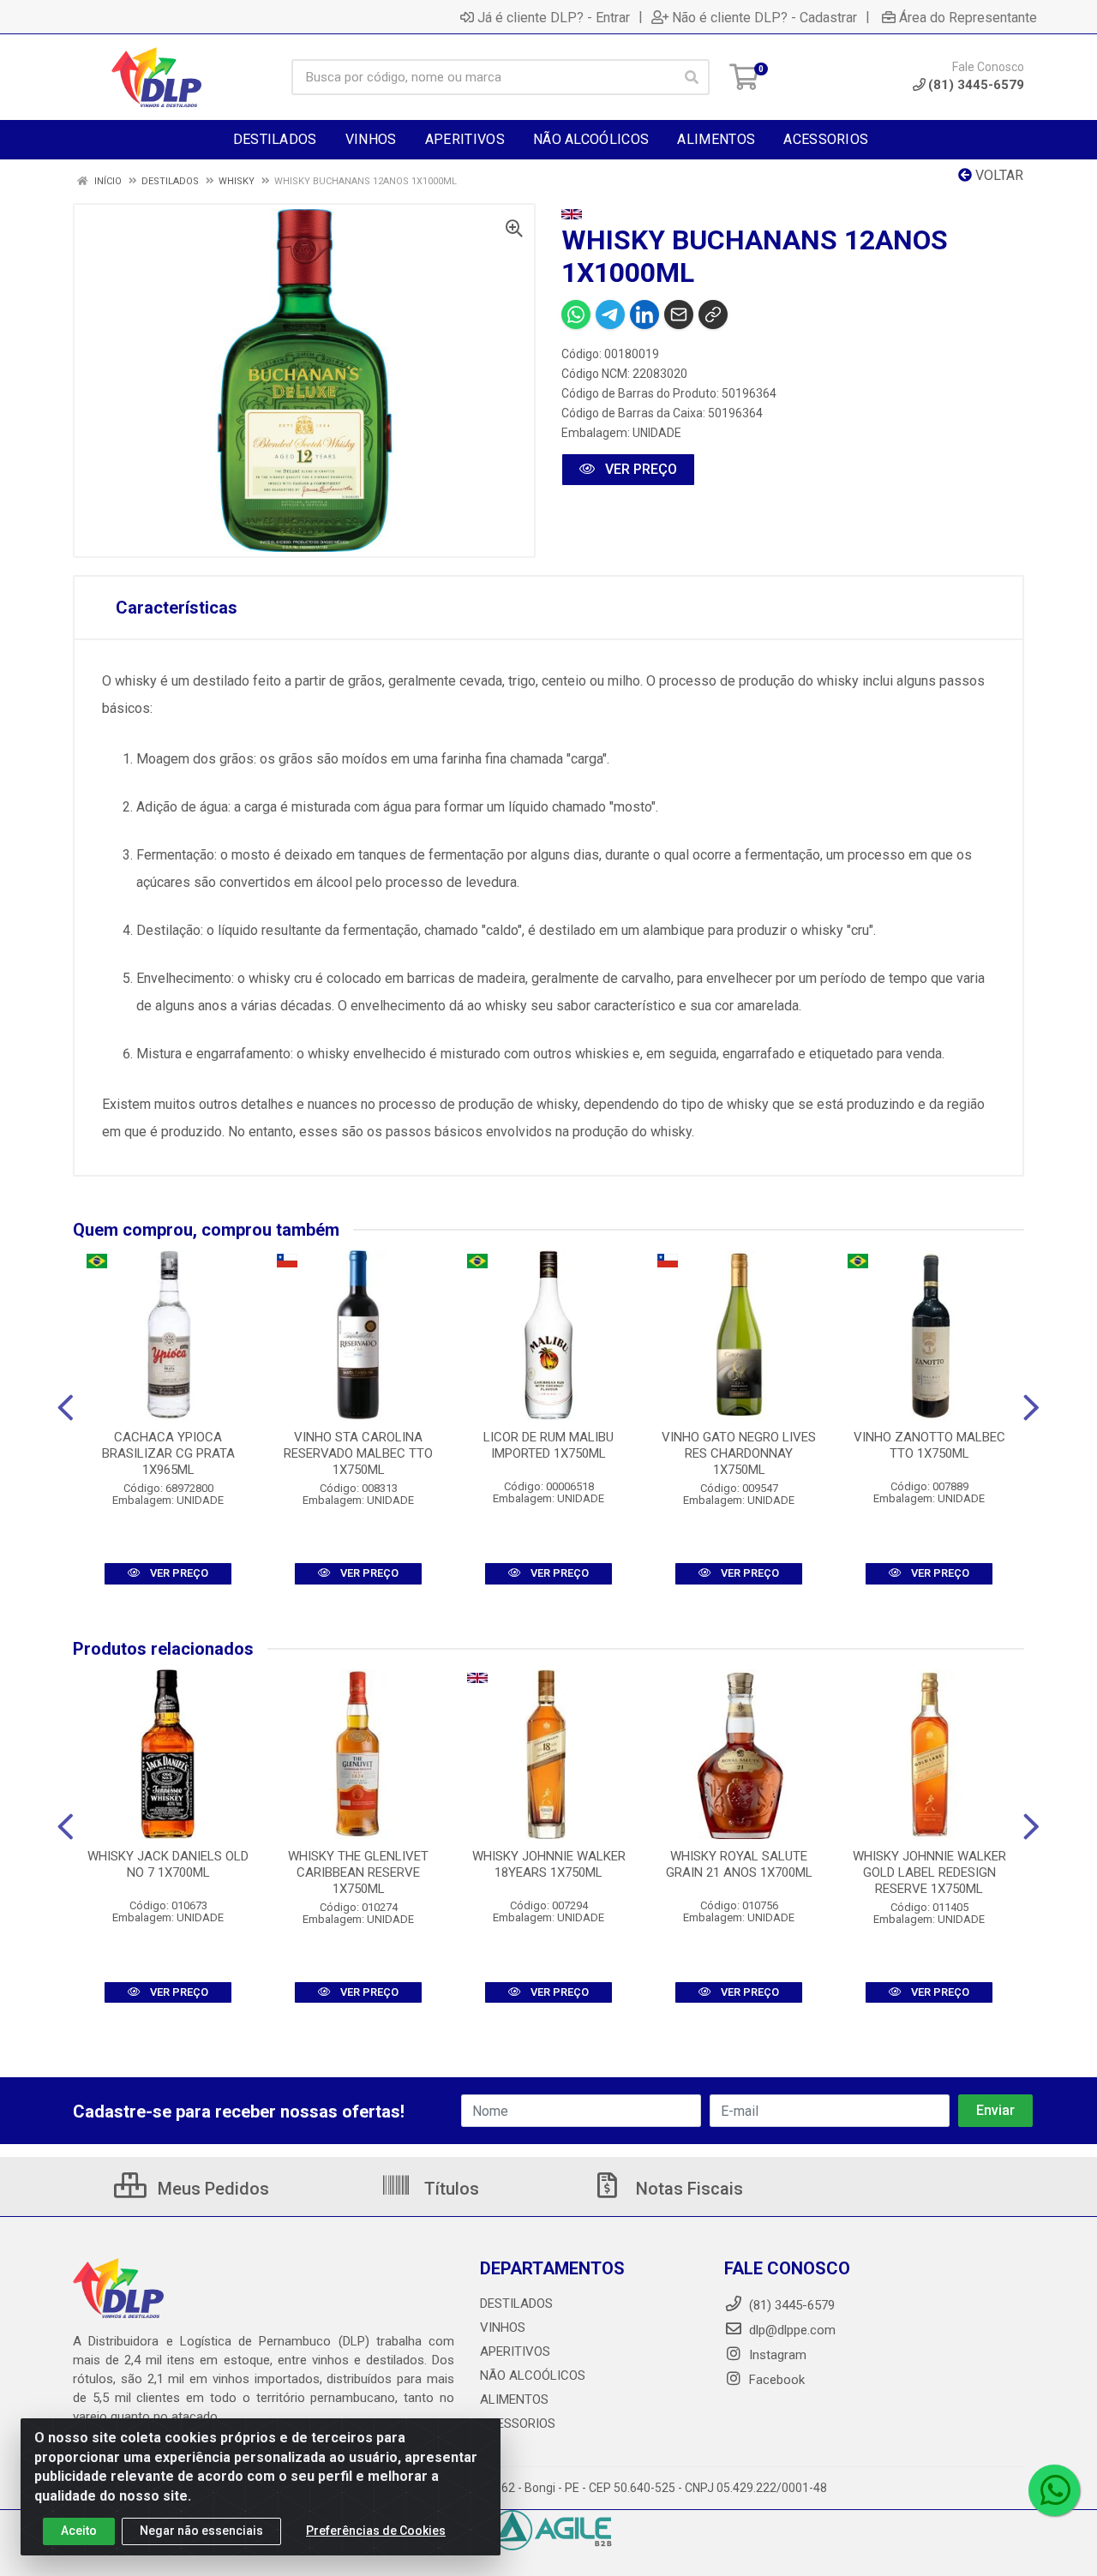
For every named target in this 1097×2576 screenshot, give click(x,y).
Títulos (450, 2189)
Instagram (776, 2355)
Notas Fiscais (687, 2189)
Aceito (79, 2531)
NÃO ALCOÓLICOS (533, 2375)
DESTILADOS (516, 2303)
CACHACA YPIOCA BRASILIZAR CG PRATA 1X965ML (168, 1453)
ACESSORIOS (518, 2423)
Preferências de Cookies (376, 2531)
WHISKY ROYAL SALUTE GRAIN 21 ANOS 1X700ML (739, 1864)
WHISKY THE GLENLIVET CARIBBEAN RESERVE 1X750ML (358, 1872)
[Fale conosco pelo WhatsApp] (1054, 2490)
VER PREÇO (639, 469)
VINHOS (503, 2327)
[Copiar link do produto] (713, 315)
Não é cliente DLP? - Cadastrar (764, 17)
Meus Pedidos (211, 2189)
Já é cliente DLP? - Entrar (554, 17)
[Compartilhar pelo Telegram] (610, 315)
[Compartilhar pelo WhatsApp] (576, 315)
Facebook (775, 2380)
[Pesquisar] (692, 77)
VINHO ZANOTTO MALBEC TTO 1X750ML (929, 1445)
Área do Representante (968, 17)
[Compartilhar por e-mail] (679, 315)
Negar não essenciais (201, 2531)
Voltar (998, 175)
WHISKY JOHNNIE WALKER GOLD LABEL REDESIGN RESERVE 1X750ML (929, 1872)
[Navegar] (66, 1408)
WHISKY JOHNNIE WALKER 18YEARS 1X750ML (549, 1864)
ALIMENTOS (514, 2399)
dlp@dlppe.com (792, 2330)
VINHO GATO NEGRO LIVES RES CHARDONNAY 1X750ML (739, 1453)
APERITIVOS (515, 2351)
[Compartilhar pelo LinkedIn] (644, 315)
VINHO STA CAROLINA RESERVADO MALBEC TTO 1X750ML (358, 1453)
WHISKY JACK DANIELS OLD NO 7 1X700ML (168, 1864)
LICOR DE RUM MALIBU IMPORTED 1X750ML (548, 1445)
